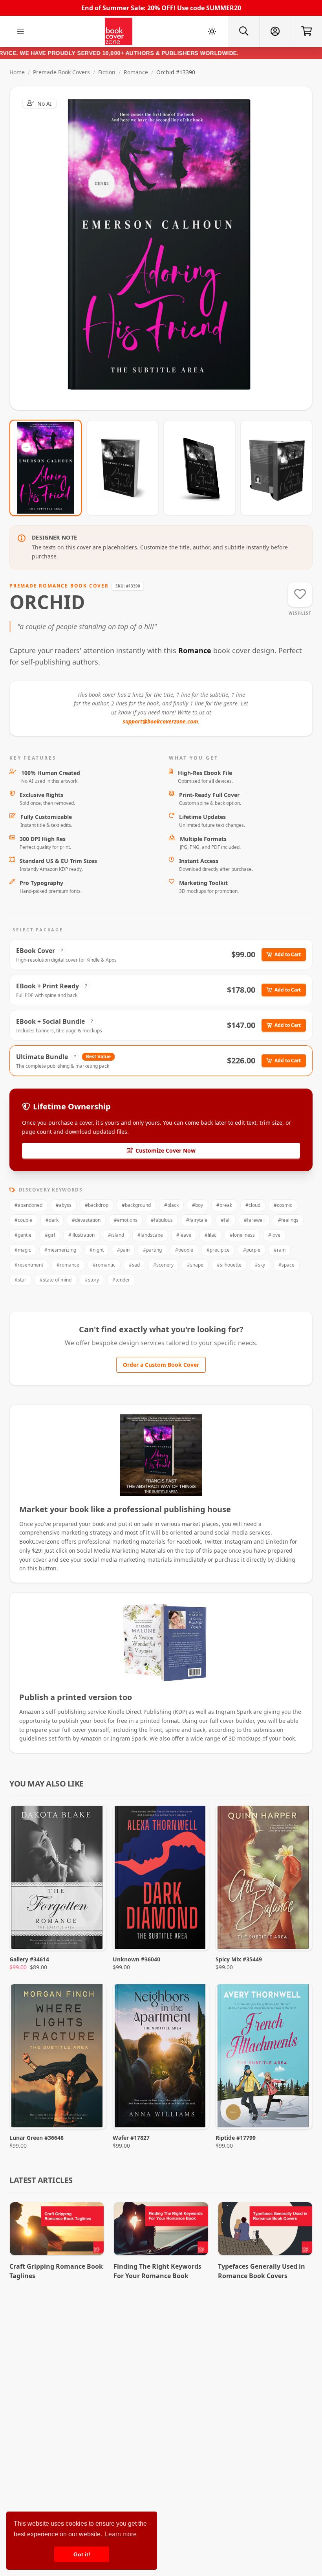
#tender (121, 1280)
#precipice (218, 1250)
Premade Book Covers (61, 72)
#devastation (86, 1220)
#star (20, 1280)
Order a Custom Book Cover (161, 1365)
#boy (198, 1205)
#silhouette (229, 1265)
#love (274, 1235)
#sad (134, 1265)
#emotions (126, 1220)
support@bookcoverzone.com (160, 721)
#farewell (254, 1220)
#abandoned (28, 1205)
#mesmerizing (60, 1250)
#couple (23, 1220)
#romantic (104, 1265)
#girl (50, 1235)
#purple (252, 1250)
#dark (52, 1220)
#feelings (288, 1220)
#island (116, 1235)
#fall (226, 1220)
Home (17, 72)
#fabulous (162, 1220)
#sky (260, 1265)
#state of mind (56, 1280)
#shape (195, 1265)
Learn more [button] (121, 2534)
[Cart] (306, 31)
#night (97, 1250)
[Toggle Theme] (212, 31)
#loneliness (242, 1235)
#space (286, 1265)
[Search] (243, 31)
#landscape (150, 1235)
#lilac (210, 1235)
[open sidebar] (20, 31)
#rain (280, 1250)
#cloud (253, 1205)
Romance (136, 72)
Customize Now (166, 248)
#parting (152, 1250)
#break (224, 1205)
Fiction (107, 72)
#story (92, 1280)
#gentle (23, 1235)
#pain (123, 1250)
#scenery (163, 1265)
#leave (184, 1235)
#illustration (81, 1235)
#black (171, 1205)
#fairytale (197, 1220)
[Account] (275, 31)
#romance (68, 1265)
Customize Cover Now (166, 1150)
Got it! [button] (82, 2554)
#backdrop (97, 1205)
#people (184, 1250)
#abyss (64, 1205)
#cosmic (283, 1205)
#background (136, 1205)
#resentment (29, 1265)
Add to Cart (288, 954)
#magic (23, 1250)
